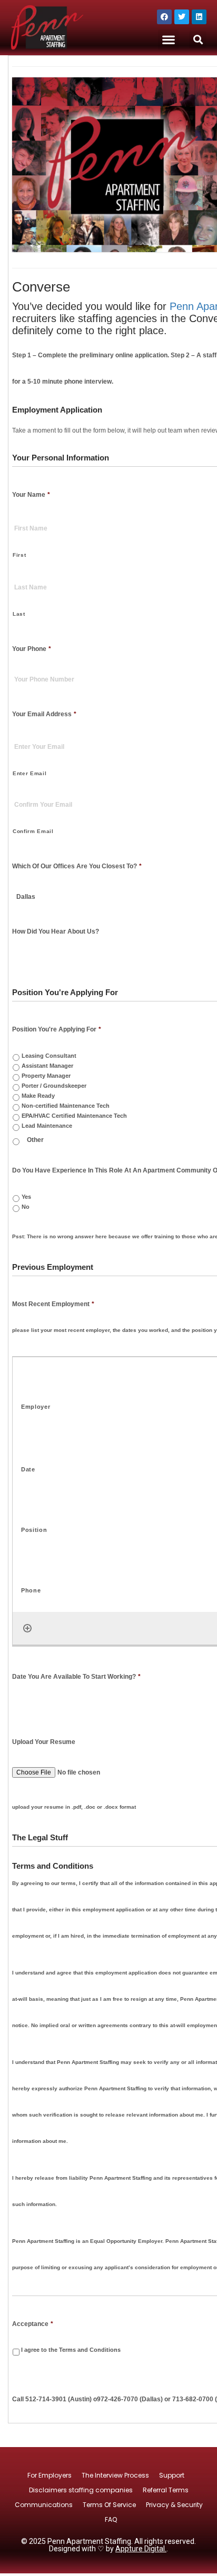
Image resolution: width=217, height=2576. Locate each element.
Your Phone (32, 649)
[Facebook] (164, 17)
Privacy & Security (174, 2505)
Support (172, 2475)
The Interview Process (115, 2475)
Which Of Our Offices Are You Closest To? (77, 866)
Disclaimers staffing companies (81, 2490)
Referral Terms (166, 2490)
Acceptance (33, 2324)
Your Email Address (44, 714)
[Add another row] (27, 1628)
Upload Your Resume (44, 1742)
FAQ (111, 2519)
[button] (168, 40)
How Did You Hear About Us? (56, 931)
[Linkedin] (199, 17)
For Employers (50, 2475)
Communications (44, 2505)
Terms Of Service (109, 2505)
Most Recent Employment (53, 1304)
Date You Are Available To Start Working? (76, 1677)
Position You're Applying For (57, 1029)
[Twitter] (182, 17)
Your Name (31, 495)
